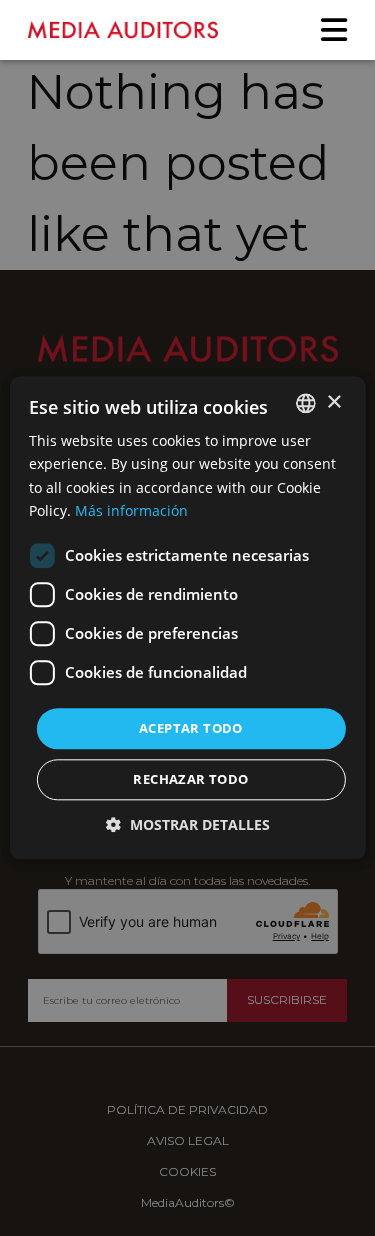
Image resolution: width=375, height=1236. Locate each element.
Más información (131, 510)
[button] (188, 825)
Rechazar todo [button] (190, 780)
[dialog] (187, 618)
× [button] (333, 402)
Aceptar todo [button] (191, 728)
